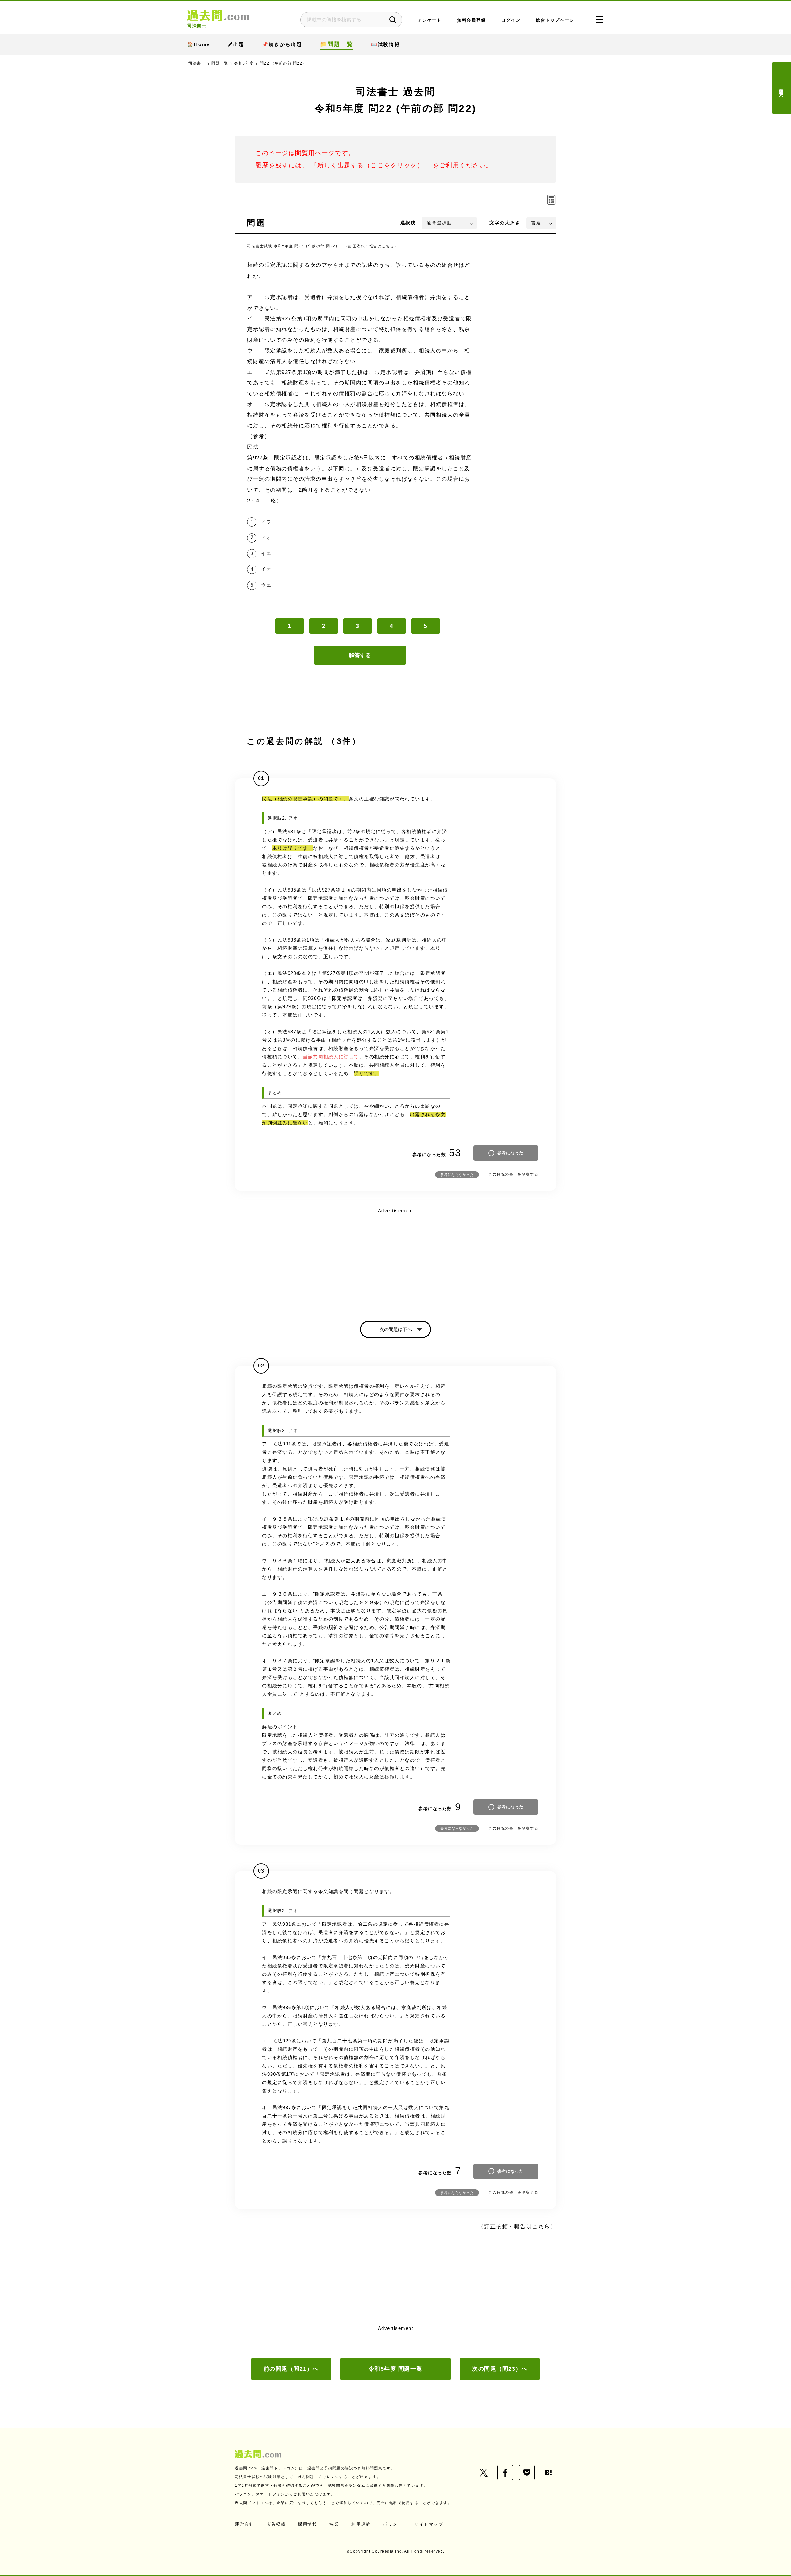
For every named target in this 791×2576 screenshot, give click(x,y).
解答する (360, 655)
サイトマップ (429, 2524)
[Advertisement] (395, 1259)
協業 (334, 2524)
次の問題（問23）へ (500, 2369)
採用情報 (307, 2524)
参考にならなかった (457, 1175)
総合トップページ (555, 20)
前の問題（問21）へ (291, 2369)
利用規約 (361, 2524)
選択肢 (408, 223)
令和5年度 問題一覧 (395, 2369)
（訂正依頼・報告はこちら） (371, 246)
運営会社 (244, 2524)
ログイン (511, 20)
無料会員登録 (471, 20)
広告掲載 (276, 2524)
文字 (505, 223)
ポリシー (392, 2524)
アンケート (430, 20)
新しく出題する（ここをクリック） (370, 165)
